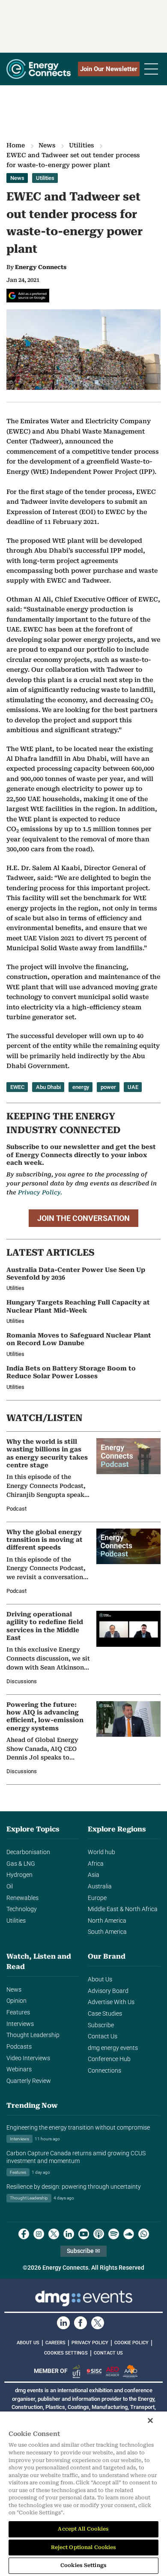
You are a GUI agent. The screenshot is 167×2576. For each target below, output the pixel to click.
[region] (83, 2494)
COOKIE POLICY (131, 2343)
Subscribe (101, 2025)
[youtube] (84, 2234)
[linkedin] (69, 2234)
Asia (94, 1875)
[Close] (150, 2420)
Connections (104, 2071)
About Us (100, 1979)
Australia (100, 1886)
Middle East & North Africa (123, 1909)
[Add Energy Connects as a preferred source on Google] (28, 296)
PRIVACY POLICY (90, 2343)
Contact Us (103, 2036)
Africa (96, 1864)
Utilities (81, 145)
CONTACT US (108, 2353)
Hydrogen (19, 1875)
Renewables (22, 1898)
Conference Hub (109, 2059)
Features (18, 2012)
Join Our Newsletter (109, 69)
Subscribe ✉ (83, 2251)
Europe (97, 1898)
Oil (10, 1886)
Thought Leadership (33, 2035)
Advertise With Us (111, 2002)
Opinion (16, 2001)
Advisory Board (108, 1991)
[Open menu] (151, 69)
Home (16, 145)
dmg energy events (113, 2048)
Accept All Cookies (83, 2529)
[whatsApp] (144, 2234)
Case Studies (105, 2014)
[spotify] (114, 2234)
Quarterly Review (29, 2081)
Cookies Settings (66, 2353)
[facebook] (24, 2234)
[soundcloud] (129, 2234)
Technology (22, 1909)
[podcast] (99, 2234)
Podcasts (19, 2047)
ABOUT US (28, 2343)
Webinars (19, 2069)
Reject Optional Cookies (84, 2547)
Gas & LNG (21, 1864)
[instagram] (39, 2234)
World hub (101, 1852)
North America (107, 1921)
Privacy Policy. (40, 1192)
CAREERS (55, 2343)
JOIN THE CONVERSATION (83, 1218)
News (47, 145)
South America (107, 1932)
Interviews (20, 2024)
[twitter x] (54, 2234)
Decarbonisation (28, 1852)
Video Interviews (28, 2058)
